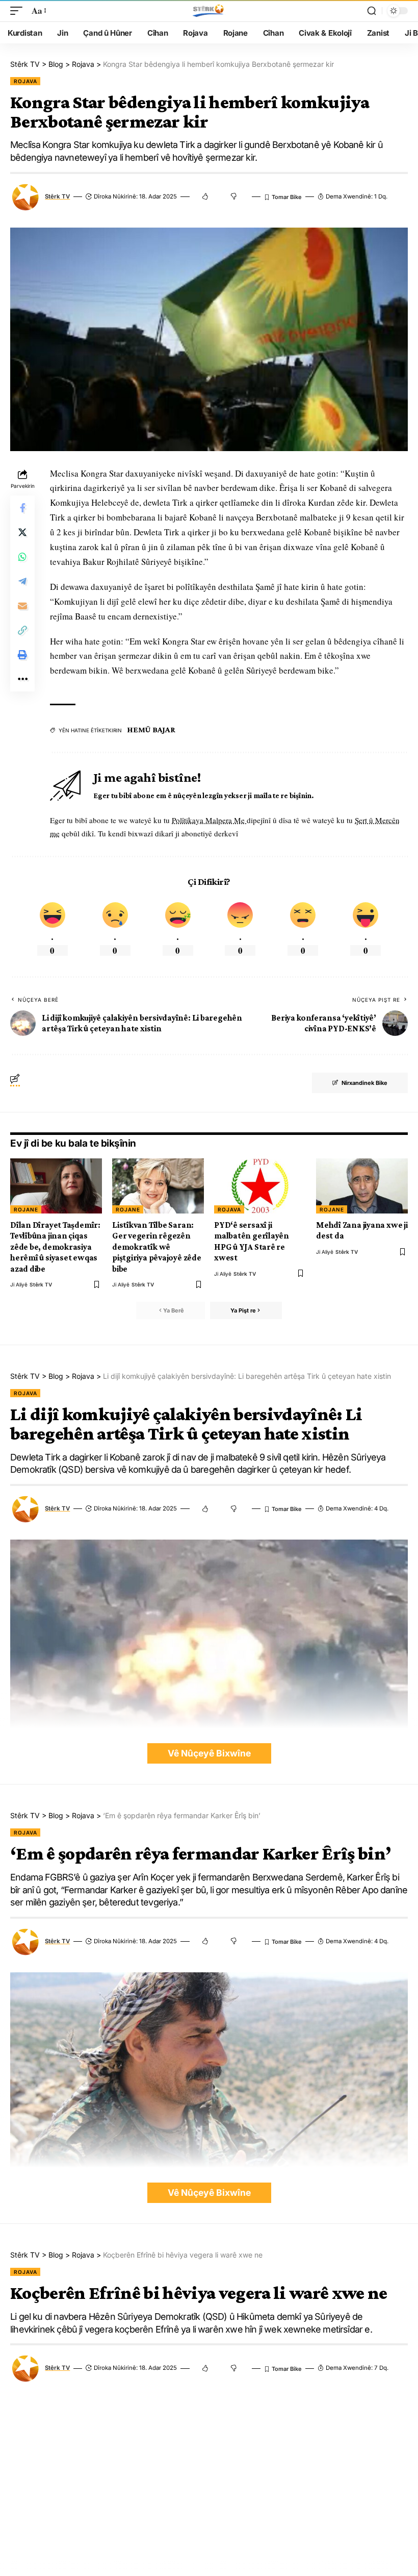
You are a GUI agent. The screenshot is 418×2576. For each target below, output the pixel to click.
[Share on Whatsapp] (22, 557)
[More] (22, 679)
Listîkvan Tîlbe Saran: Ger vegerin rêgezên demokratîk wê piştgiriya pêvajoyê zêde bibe (157, 1247)
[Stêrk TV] (209, 11)
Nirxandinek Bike (364, 1083)
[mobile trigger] (19, 11)
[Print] (22, 655)
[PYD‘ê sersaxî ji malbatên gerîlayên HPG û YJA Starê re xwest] (260, 1186)
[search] (372, 11)
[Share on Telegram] (22, 581)
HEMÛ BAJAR (151, 729)
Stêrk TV (57, 196)
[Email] (22, 606)
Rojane (26, 1209)
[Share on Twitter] (22, 532)
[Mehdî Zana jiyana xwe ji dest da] (362, 1186)
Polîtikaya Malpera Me (209, 820)
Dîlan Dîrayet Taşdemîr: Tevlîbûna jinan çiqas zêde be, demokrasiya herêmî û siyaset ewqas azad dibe (55, 1247)
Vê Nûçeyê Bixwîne (209, 1753)
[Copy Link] (22, 630)
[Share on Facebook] (22, 508)
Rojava (25, 81)
